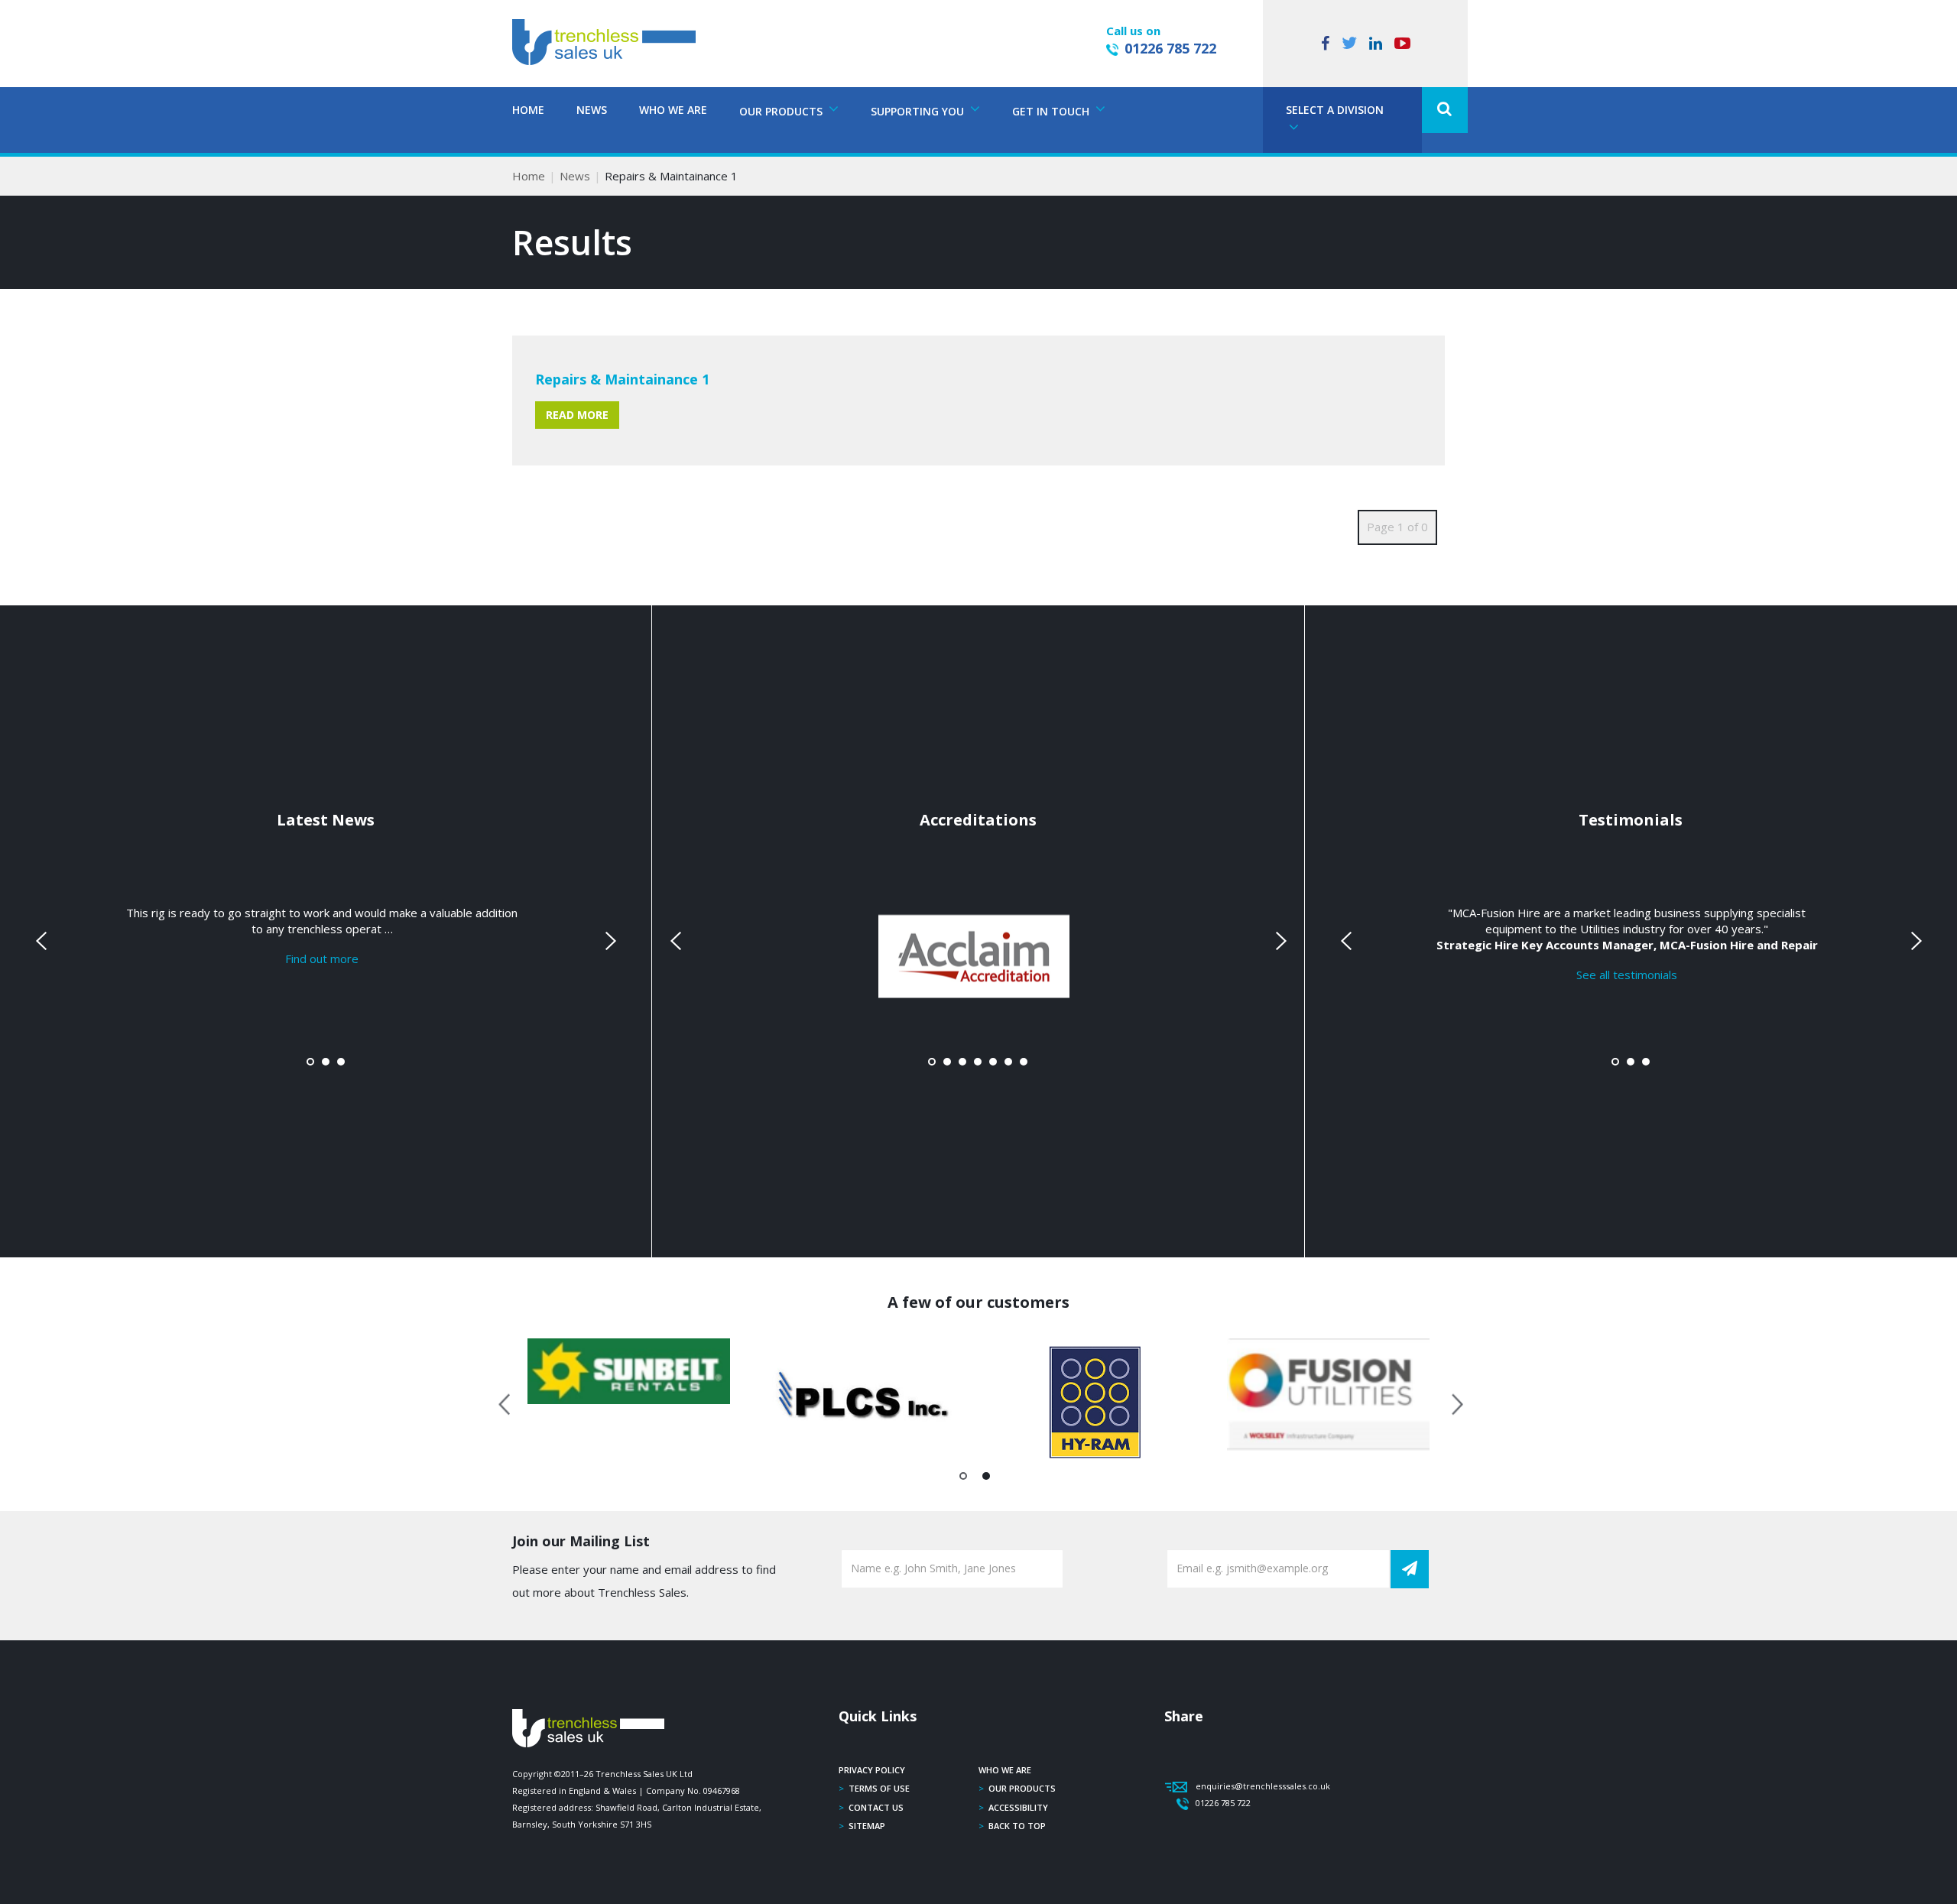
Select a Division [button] (1335, 110)
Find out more (322, 958)
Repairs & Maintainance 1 (622, 379)
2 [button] (987, 1479)
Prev (43, 941)
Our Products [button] (782, 111)
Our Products (1022, 1788)
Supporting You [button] (919, 111)
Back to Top (1017, 1826)
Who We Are (673, 110)
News (592, 110)
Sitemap (867, 1826)
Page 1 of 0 (1397, 527)
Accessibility (1018, 1807)
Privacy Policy (872, 1770)
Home (528, 110)
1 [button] (964, 1479)
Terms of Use (879, 1788)
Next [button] (1452, 1402)
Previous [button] (505, 1402)
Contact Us (876, 1807)
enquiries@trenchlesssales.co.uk (1263, 1786)
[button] (1445, 110)
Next (609, 941)
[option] (629, 1371)
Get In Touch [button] (1052, 111)
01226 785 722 (1170, 48)
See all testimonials (1627, 975)
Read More (577, 415)
